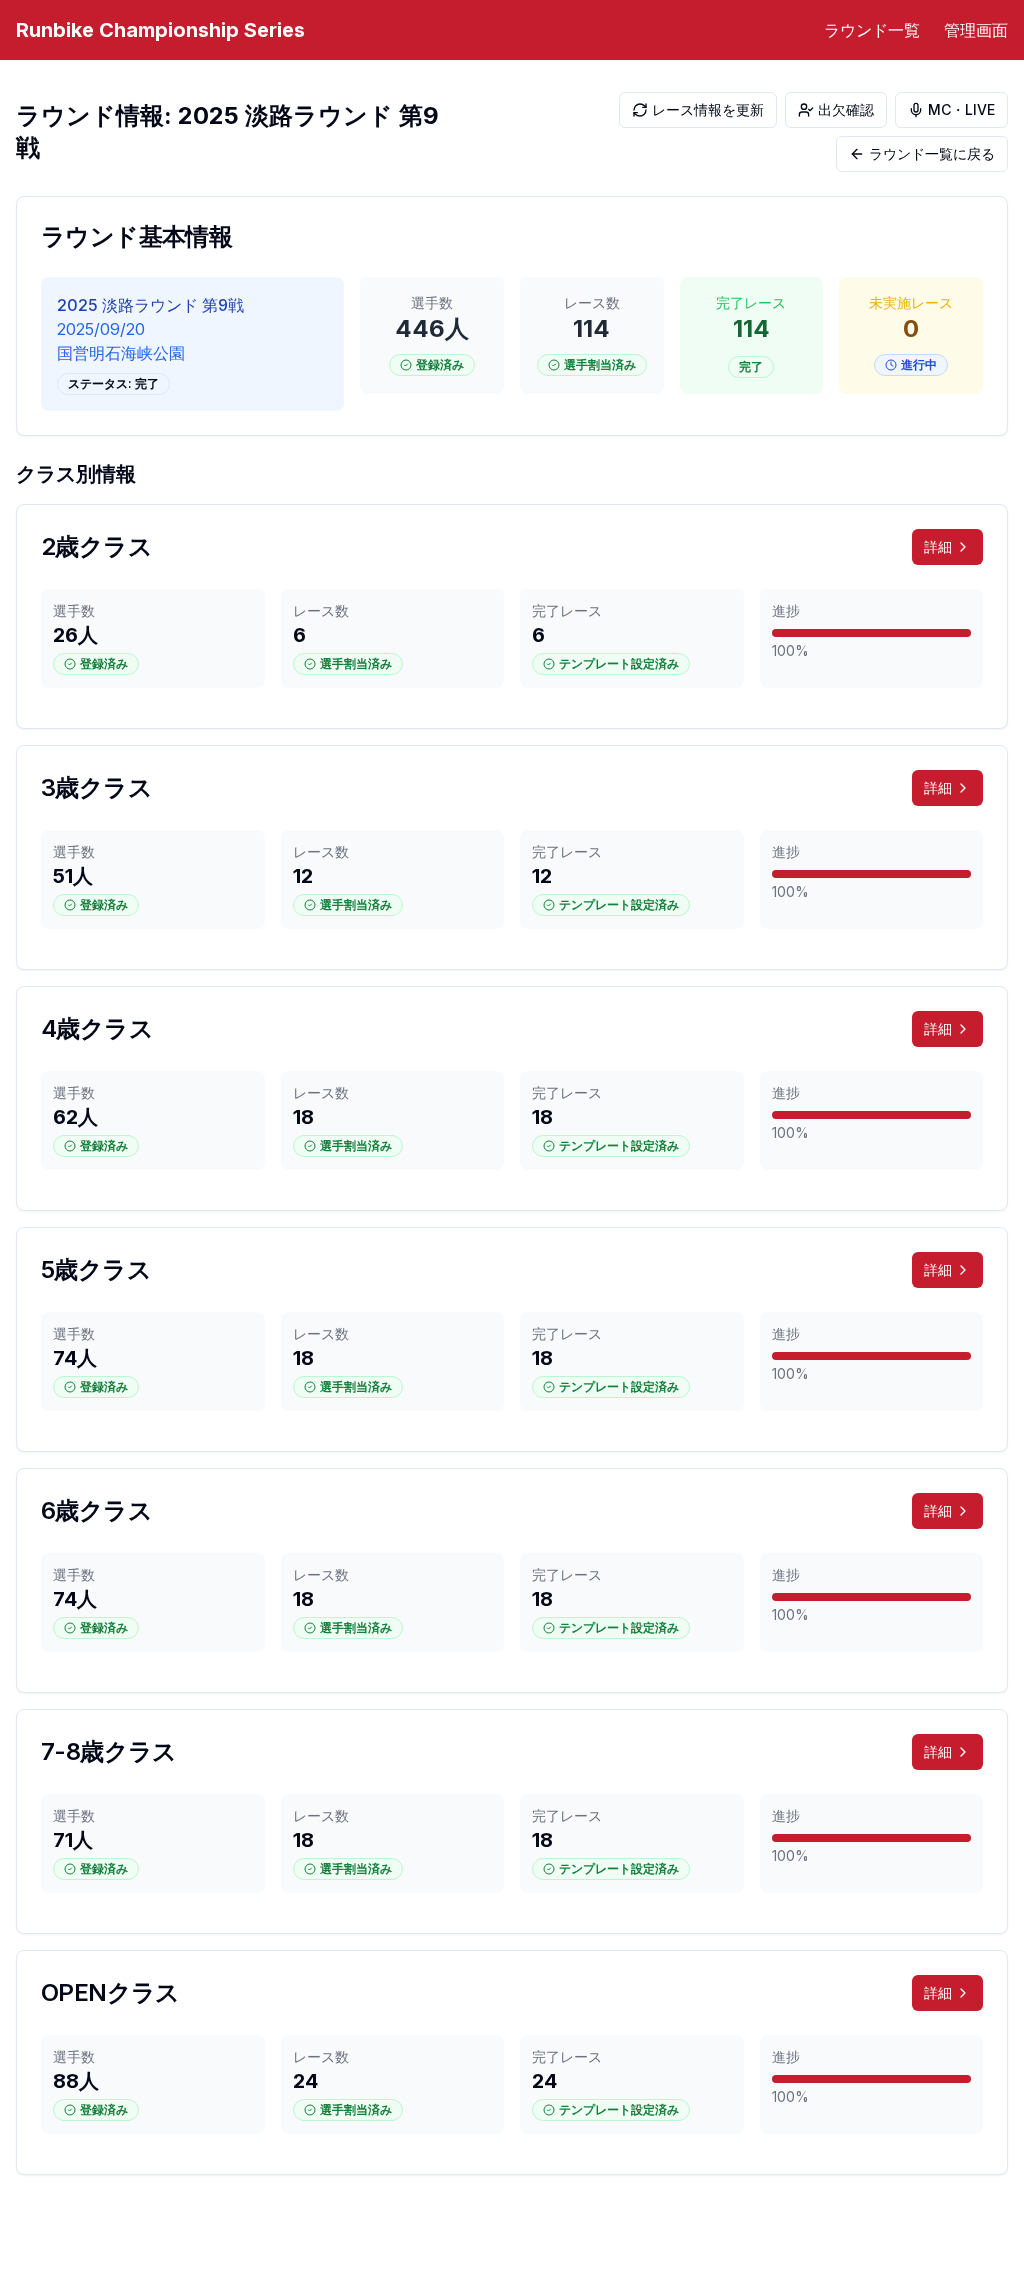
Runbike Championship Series (160, 30)
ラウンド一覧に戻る (932, 153)
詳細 (937, 546)
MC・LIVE (961, 109)
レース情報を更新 (708, 109)
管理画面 (976, 30)
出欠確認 (846, 109)
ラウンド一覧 (872, 30)
